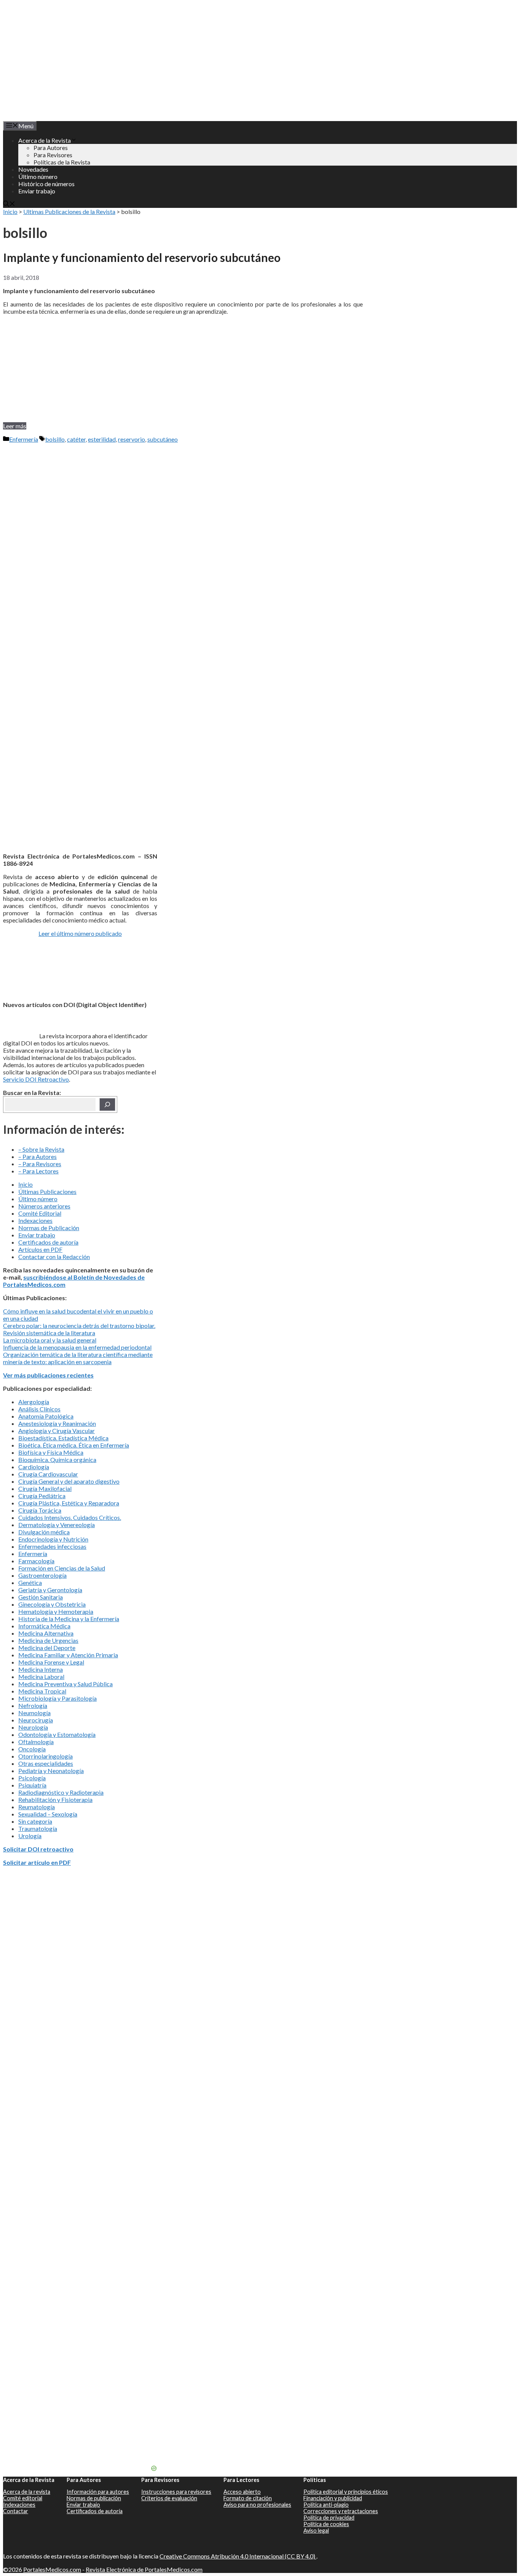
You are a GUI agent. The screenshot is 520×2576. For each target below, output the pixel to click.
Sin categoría (35, 1821)
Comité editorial (23, 2498)
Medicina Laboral (41, 1677)
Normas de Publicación (49, 1228)
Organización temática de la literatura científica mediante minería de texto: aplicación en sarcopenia (78, 1358)
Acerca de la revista (27, 2492)
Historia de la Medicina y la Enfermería (69, 1619)
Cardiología (34, 1467)
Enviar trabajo (37, 191)
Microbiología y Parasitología (57, 1698)
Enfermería (24, 439)
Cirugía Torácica (40, 1510)
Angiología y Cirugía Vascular (57, 1431)
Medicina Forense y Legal (51, 1662)
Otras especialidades (46, 1763)
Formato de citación (248, 2498)
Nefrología (33, 1705)
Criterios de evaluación (169, 2498)
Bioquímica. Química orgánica (57, 1460)
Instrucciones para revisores (176, 2492)
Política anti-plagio (326, 2505)
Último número (38, 176)
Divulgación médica (44, 1532)
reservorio (132, 439)
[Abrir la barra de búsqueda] (9, 204)
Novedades (33, 169)
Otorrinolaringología (45, 1756)
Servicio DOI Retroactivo (36, 1079)
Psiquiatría (32, 1785)
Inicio (10, 211)
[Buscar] (107, 1104)
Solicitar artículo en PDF (37, 1862)
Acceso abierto (242, 2492)
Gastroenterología (42, 1575)
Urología (30, 1836)
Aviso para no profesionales (257, 2505)
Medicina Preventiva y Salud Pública (65, 1684)
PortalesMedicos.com (52, 2569)
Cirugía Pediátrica (42, 1496)
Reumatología (37, 1807)
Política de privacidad (329, 2518)
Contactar (16, 2511)
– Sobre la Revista (41, 1149)
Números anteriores (44, 1206)
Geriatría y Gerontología (50, 1590)
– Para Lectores (38, 1171)
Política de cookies (326, 2524)
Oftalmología (36, 1742)
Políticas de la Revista (62, 162)
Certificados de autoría (48, 1242)
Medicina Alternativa (46, 1633)
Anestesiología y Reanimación (57, 1423)
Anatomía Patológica (46, 1416)
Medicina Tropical (42, 1691)
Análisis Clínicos (39, 1409)
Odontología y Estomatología (57, 1734)
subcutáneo (163, 439)
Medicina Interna (41, 1669)
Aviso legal (316, 2531)
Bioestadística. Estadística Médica (63, 1438)
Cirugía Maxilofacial (45, 1488)
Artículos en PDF (40, 1249)
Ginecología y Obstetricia (52, 1604)
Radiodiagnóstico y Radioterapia (61, 1792)
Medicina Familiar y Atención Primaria (68, 1655)
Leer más (15, 426)
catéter (76, 439)
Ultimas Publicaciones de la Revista (69, 211)
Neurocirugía (36, 1720)
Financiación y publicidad (333, 2498)
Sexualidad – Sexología (48, 1814)
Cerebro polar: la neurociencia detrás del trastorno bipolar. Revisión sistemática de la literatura (79, 1329)
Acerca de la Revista (45, 140)
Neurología (33, 1727)
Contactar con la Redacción (54, 1257)
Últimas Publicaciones (47, 1191)
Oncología (32, 1749)
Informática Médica (44, 1626)
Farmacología (36, 1561)
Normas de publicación (94, 2498)
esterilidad (102, 439)
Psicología (32, 1778)
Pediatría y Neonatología (51, 1771)
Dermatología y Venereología (57, 1525)
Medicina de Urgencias (48, 1640)
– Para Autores (37, 1156)
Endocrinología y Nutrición (53, 1539)
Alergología (34, 1402)
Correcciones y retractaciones (341, 2511)
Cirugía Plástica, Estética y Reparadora (69, 1503)
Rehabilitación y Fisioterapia (55, 1800)
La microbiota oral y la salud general (50, 1340)
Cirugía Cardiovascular (48, 1474)
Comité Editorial (40, 1213)
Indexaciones (35, 1220)
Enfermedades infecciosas (52, 1546)
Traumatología (38, 1828)
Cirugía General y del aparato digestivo (69, 1481)
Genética (30, 1582)
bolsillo (55, 439)
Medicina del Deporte (47, 1648)
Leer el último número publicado (80, 933)
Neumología (34, 1713)
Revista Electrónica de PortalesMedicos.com (144, 2569)
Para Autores (51, 148)
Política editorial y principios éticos (346, 2492)
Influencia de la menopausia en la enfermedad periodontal (77, 1347)
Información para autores (98, 2492)
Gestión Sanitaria (41, 1597)
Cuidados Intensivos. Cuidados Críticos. (70, 1517)
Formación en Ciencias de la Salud (62, 1568)
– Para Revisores (40, 1164)
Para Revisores (53, 155)
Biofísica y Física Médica (51, 1452)
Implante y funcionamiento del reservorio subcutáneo (142, 257)
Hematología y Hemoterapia (56, 1611)
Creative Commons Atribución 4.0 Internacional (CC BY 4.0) (238, 2556)
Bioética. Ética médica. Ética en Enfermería (74, 1445)
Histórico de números (46, 184)
